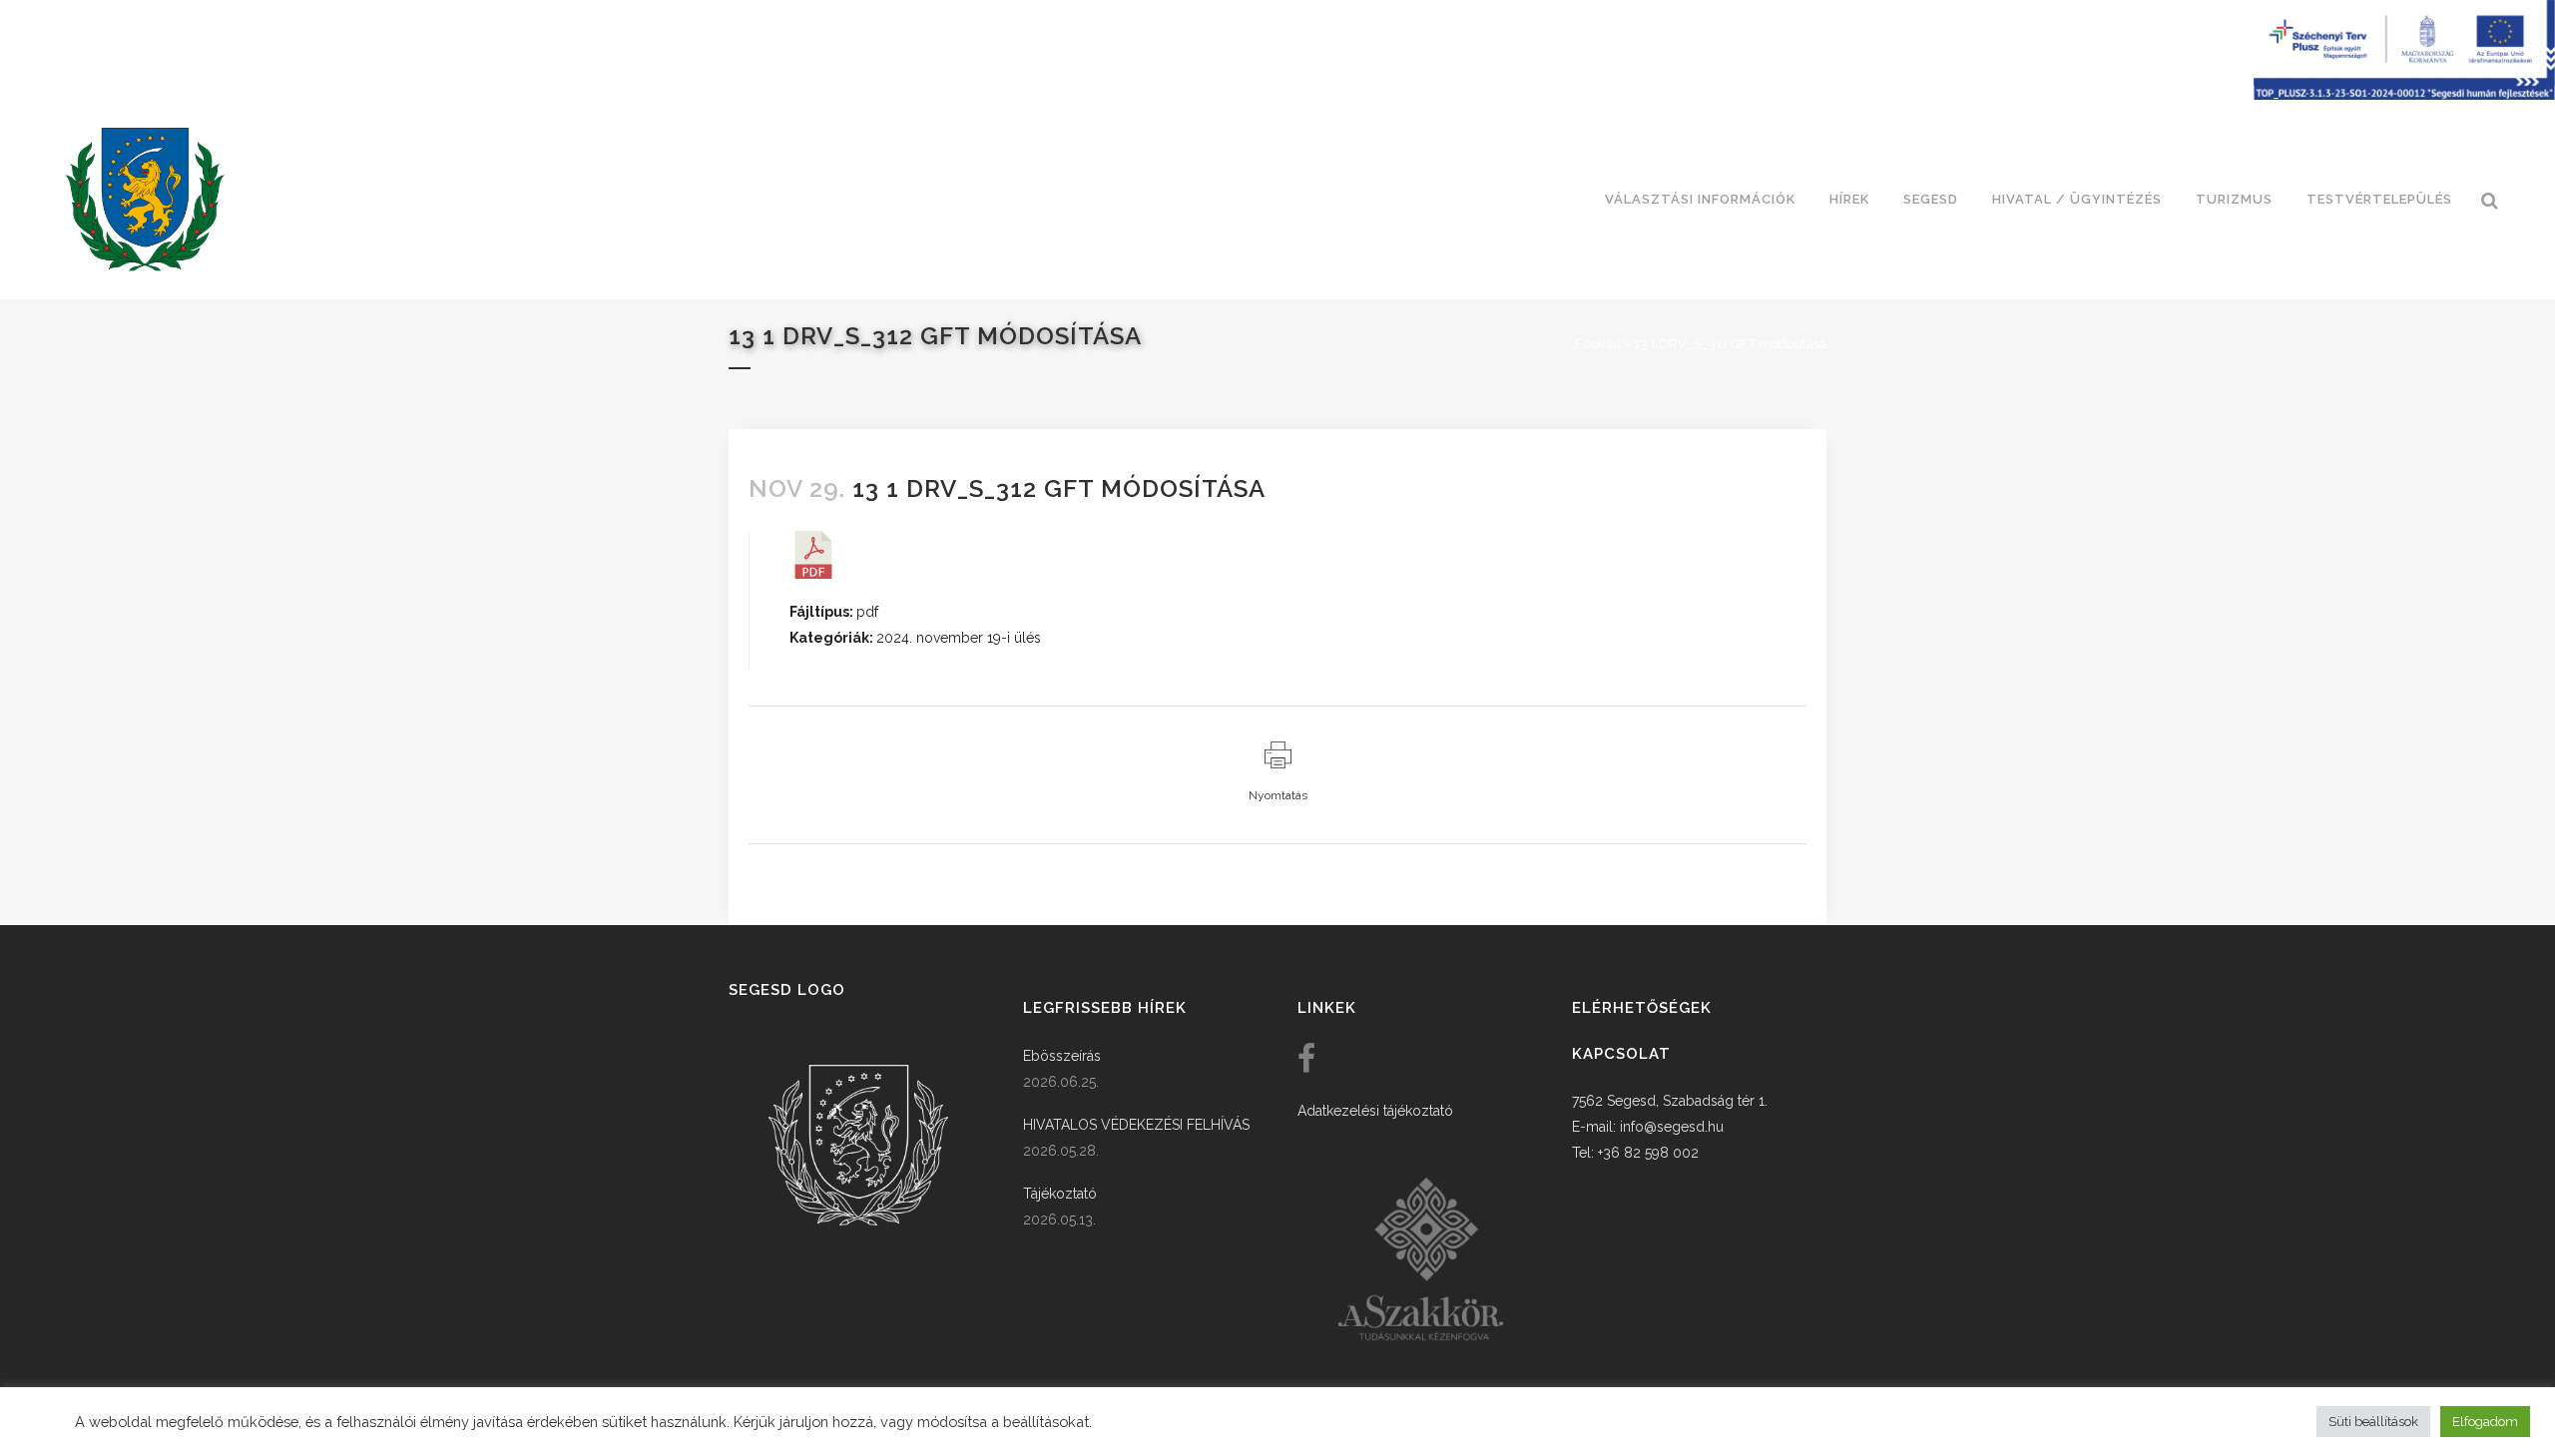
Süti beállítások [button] (2373, 1422)
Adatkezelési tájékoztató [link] (1375, 1111)
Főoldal (1598, 344)
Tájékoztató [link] (1060, 1194)
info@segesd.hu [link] (1672, 1127)
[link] (145, 200)
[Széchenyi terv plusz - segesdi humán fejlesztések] (2404, 95)
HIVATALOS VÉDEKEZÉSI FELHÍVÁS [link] (1136, 1125)
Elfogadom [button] (2485, 1422)
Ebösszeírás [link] (1062, 1056)
